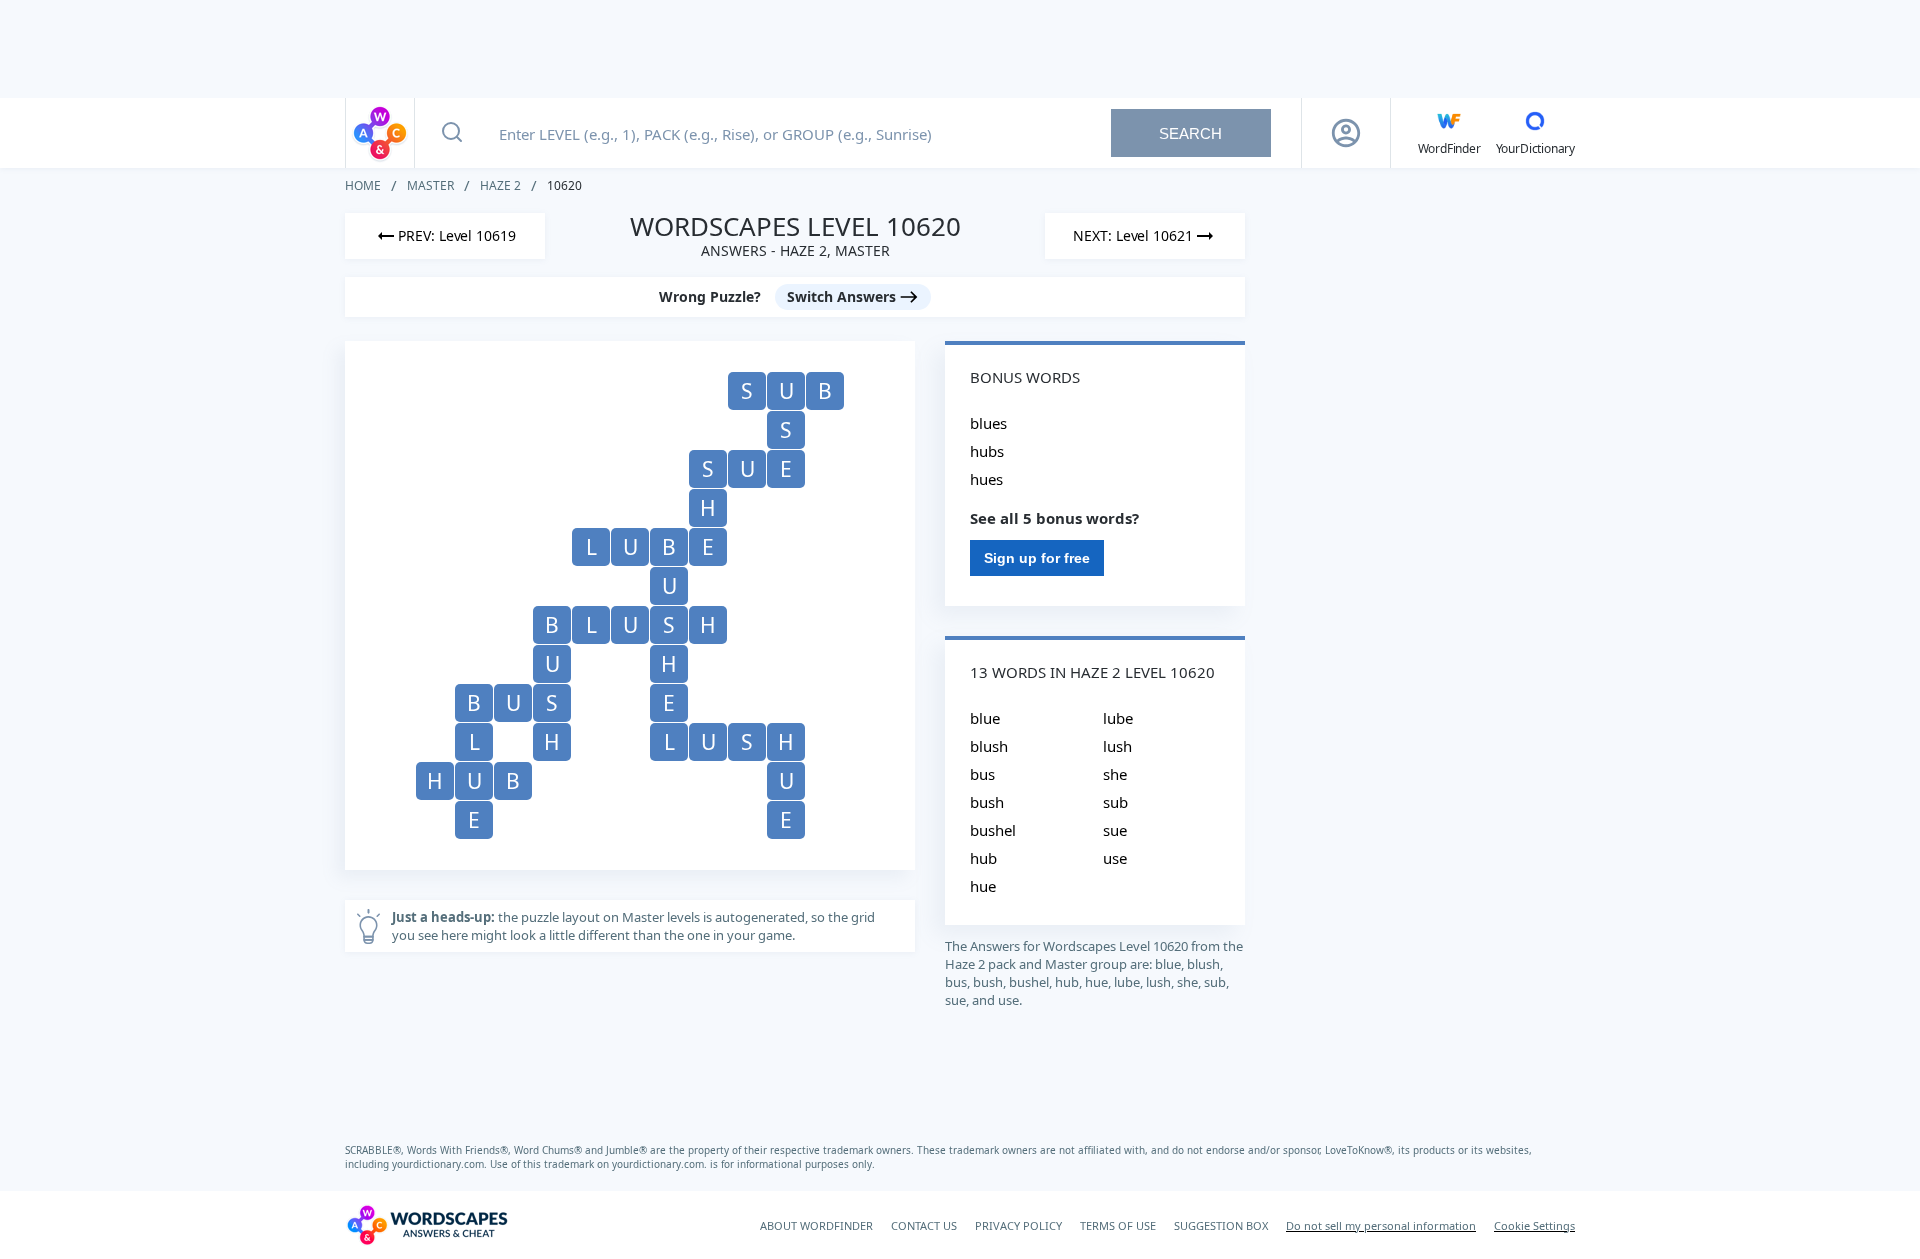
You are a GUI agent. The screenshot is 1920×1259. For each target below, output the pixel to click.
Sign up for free (1037, 558)
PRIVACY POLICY (1018, 1225)
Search (1190, 133)
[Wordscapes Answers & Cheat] (380, 133)
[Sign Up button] (1346, 133)
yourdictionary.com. (441, 1164)
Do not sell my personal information (1381, 1225)
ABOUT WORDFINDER (816, 1225)
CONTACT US (924, 1225)
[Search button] (452, 133)
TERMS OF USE (1118, 1225)
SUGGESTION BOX (1221, 1225)
